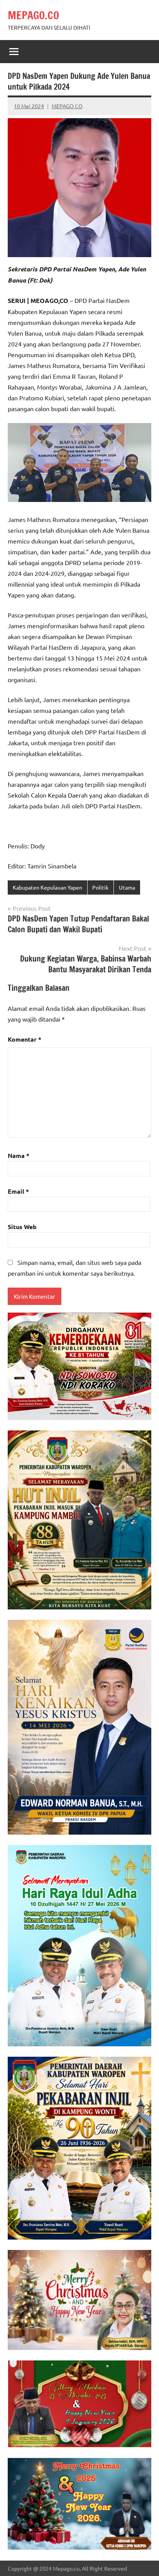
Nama (19, 1155)
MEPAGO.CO (33, 15)
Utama (127, 887)
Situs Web (22, 1227)
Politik (100, 887)
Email (18, 1191)
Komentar (25, 1039)
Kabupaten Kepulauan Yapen (47, 887)
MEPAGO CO (67, 106)
